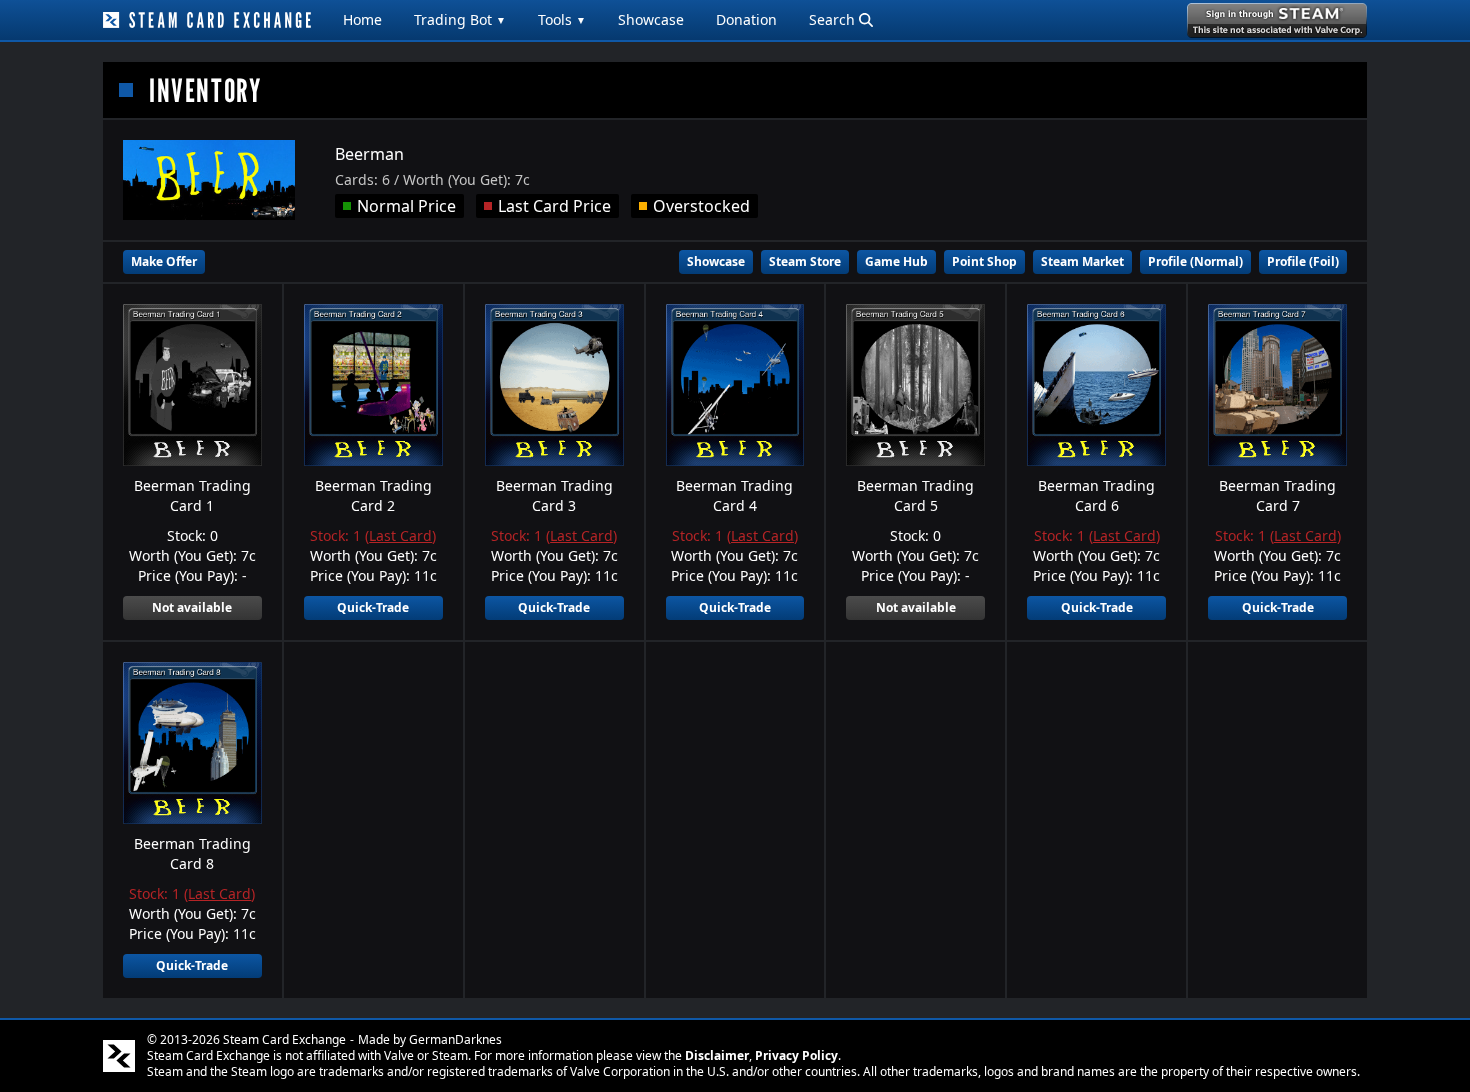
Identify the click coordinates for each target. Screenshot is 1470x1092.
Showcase (651, 19)
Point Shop (984, 261)
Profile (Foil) (1303, 261)
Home (362, 19)
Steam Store (805, 261)
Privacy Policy (796, 1055)
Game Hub (896, 261)
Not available (192, 607)
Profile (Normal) (1195, 261)
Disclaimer (717, 1055)
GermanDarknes (455, 1039)
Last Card (400, 535)
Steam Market (1082, 261)
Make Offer (164, 261)
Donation (746, 19)
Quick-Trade (373, 607)
